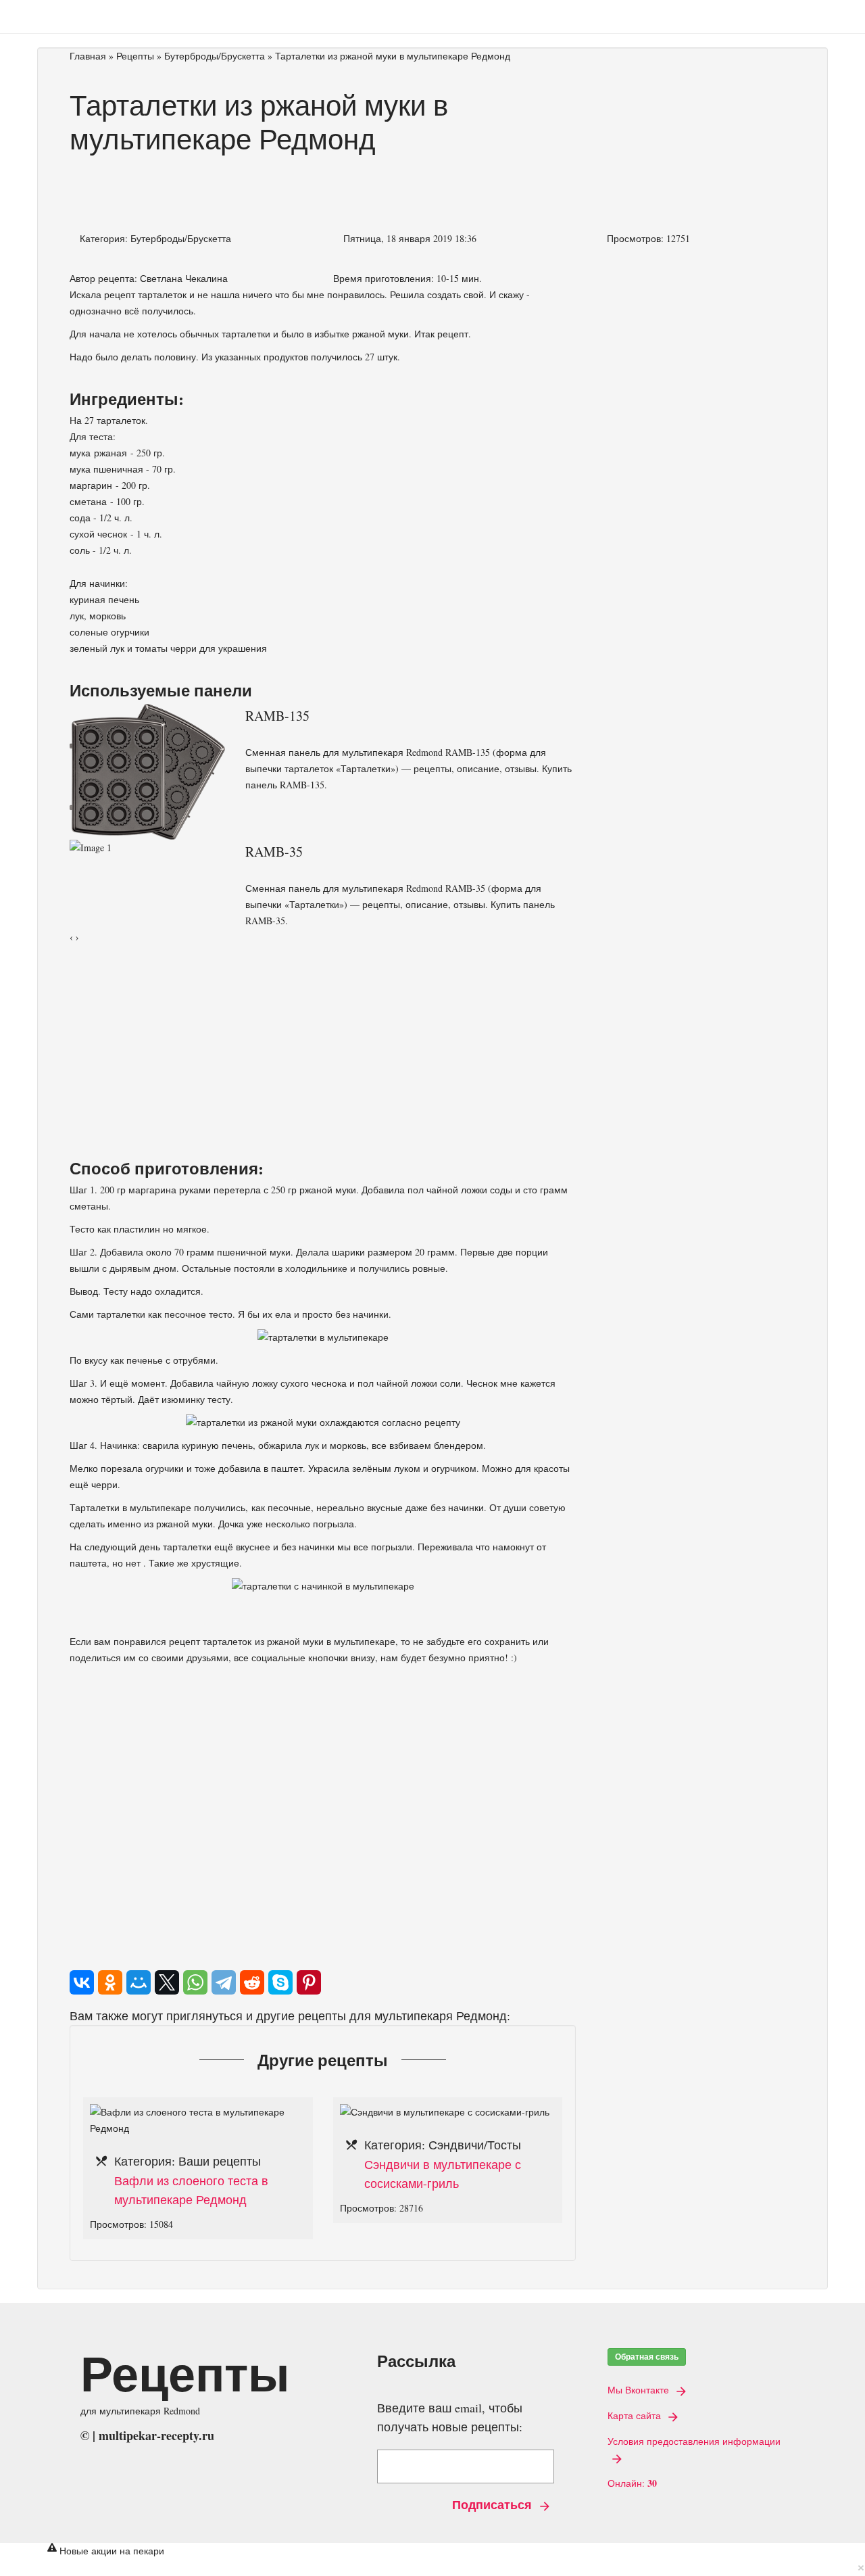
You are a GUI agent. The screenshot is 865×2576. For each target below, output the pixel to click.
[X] (167, 1982)
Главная (88, 56)
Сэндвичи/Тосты (475, 2145)
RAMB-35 (274, 852)
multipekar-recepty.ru (156, 2435)
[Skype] (280, 1982)
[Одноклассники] (110, 1982)
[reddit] (252, 1982)
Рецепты (135, 56)
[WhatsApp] (195, 1982)
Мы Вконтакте (640, 2390)
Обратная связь (647, 2357)
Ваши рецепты (220, 2161)
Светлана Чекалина (184, 278)
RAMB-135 (277, 716)
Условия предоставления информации (694, 2441)
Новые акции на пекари (112, 2551)
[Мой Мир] (139, 1982)
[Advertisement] (323, 187)
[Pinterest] (309, 1982)
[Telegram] (224, 1982)
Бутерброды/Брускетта (215, 56)
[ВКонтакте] (82, 1982)
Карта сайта (636, 2416)
